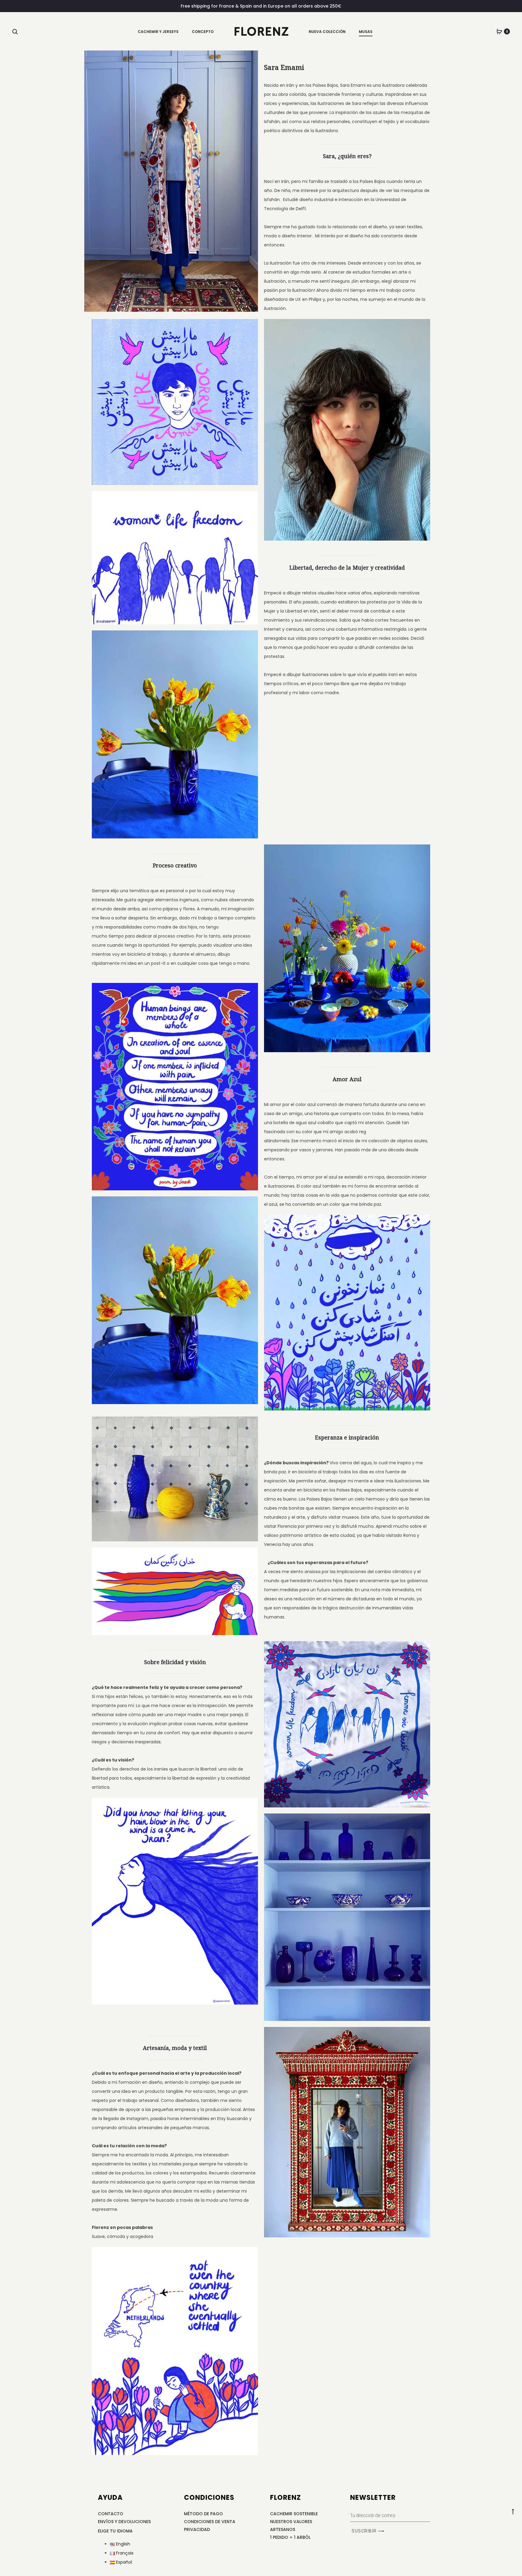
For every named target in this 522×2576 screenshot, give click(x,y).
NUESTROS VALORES (291, 2522)
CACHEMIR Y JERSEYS (158, 32)
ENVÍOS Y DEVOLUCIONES (124, 2522)
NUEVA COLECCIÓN (327, 32)
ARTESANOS (283, 2529)
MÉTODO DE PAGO (203, 2514)
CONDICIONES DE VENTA (210, 2522)
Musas (366, 32)
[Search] (15, 31)
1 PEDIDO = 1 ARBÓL (290, 2537)
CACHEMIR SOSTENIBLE (294, 2514)
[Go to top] (513, 2511)
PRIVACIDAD (197, 2529)
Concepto (203, 32)
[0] (499, 31)
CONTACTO (111, 2514)
